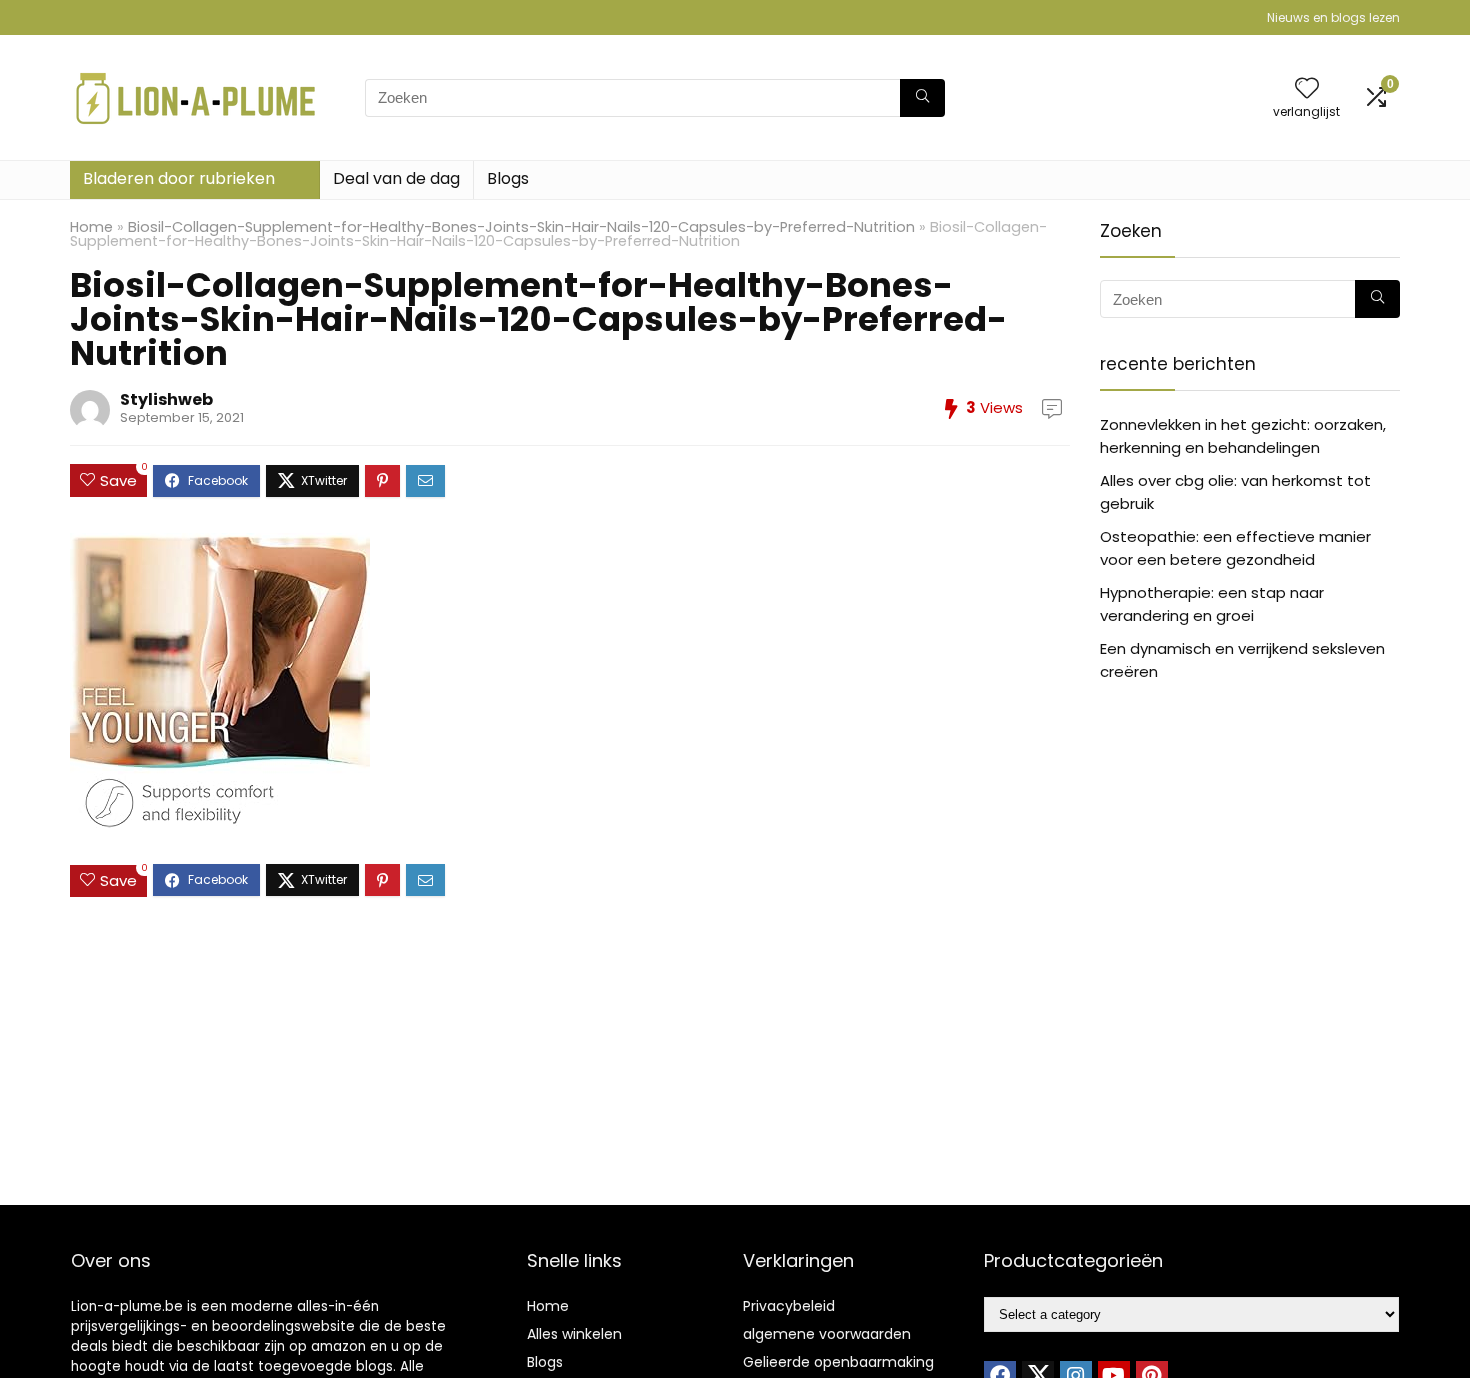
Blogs (508, 178)
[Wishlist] (1307, 89)
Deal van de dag (396, 178)
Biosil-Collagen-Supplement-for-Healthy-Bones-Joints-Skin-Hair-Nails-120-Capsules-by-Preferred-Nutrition (521, 227)
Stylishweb (166, 399)
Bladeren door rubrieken (179, 178)
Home (91, 227)
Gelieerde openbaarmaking (838, 1362)
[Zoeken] (922, 98)
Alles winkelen (574, 1334)
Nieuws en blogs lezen (1333, 17)
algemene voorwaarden (827, 1334)
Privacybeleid (789, 1306)
